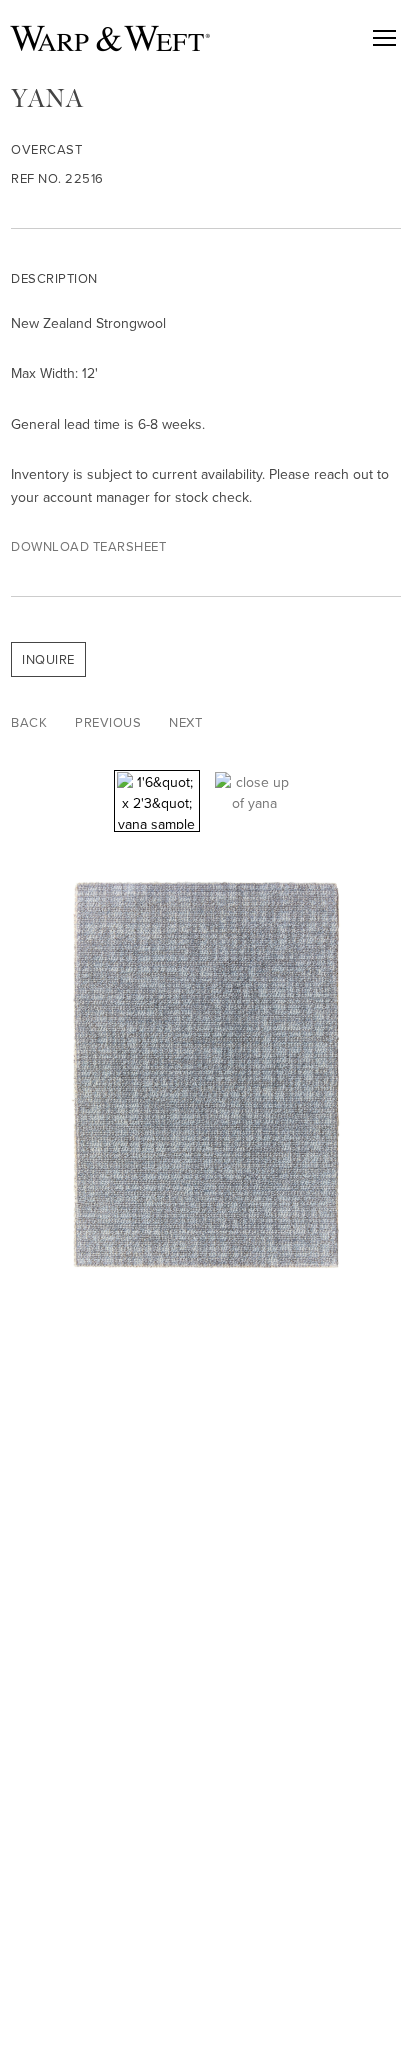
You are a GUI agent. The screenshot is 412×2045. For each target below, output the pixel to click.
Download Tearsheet (88, 546)
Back (29, 722)
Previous (108, 722)
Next (185, 722)
